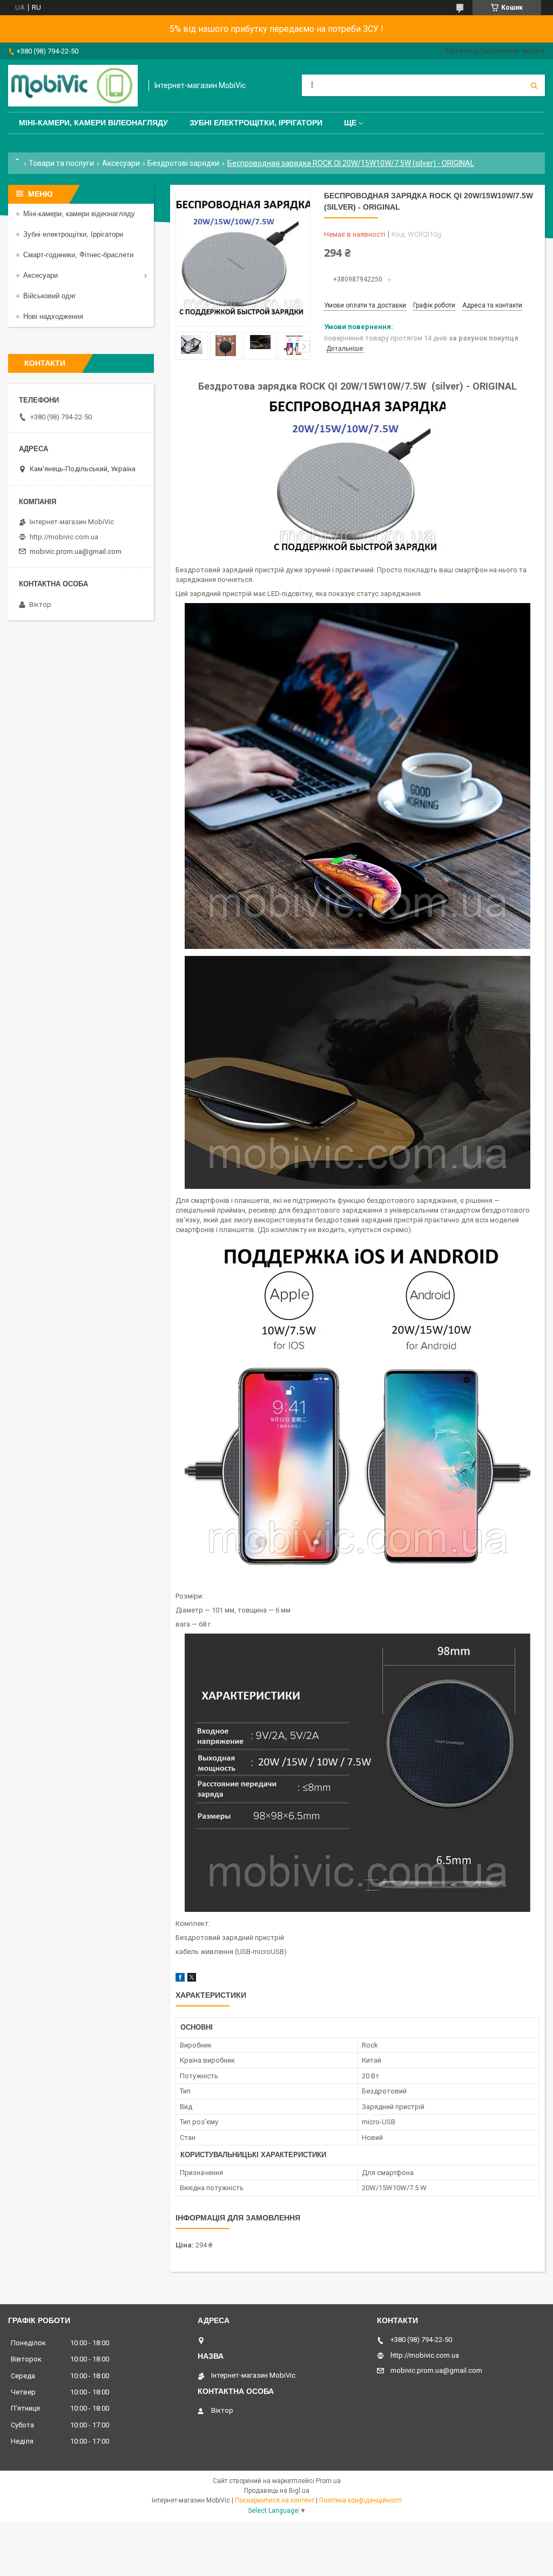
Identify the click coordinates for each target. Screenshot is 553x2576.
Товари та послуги (61, 163)
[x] (192, 1979)
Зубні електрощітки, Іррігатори (256, 123)
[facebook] (180, 1979)
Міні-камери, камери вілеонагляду (93, 123)
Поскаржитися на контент (275, 2500)
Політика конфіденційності (360, 2500)
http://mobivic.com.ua (64, 537)
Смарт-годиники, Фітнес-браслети (78, 255)
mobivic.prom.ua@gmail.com (76, 551)
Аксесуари (121, 163)
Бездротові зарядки (183, 163)
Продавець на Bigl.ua (277, 2491)
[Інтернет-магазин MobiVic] (73, 86)
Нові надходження (53, 316)
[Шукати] (534, 85)
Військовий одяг (50, 296)
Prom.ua (328, 2481)
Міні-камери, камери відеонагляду (79, 214)
